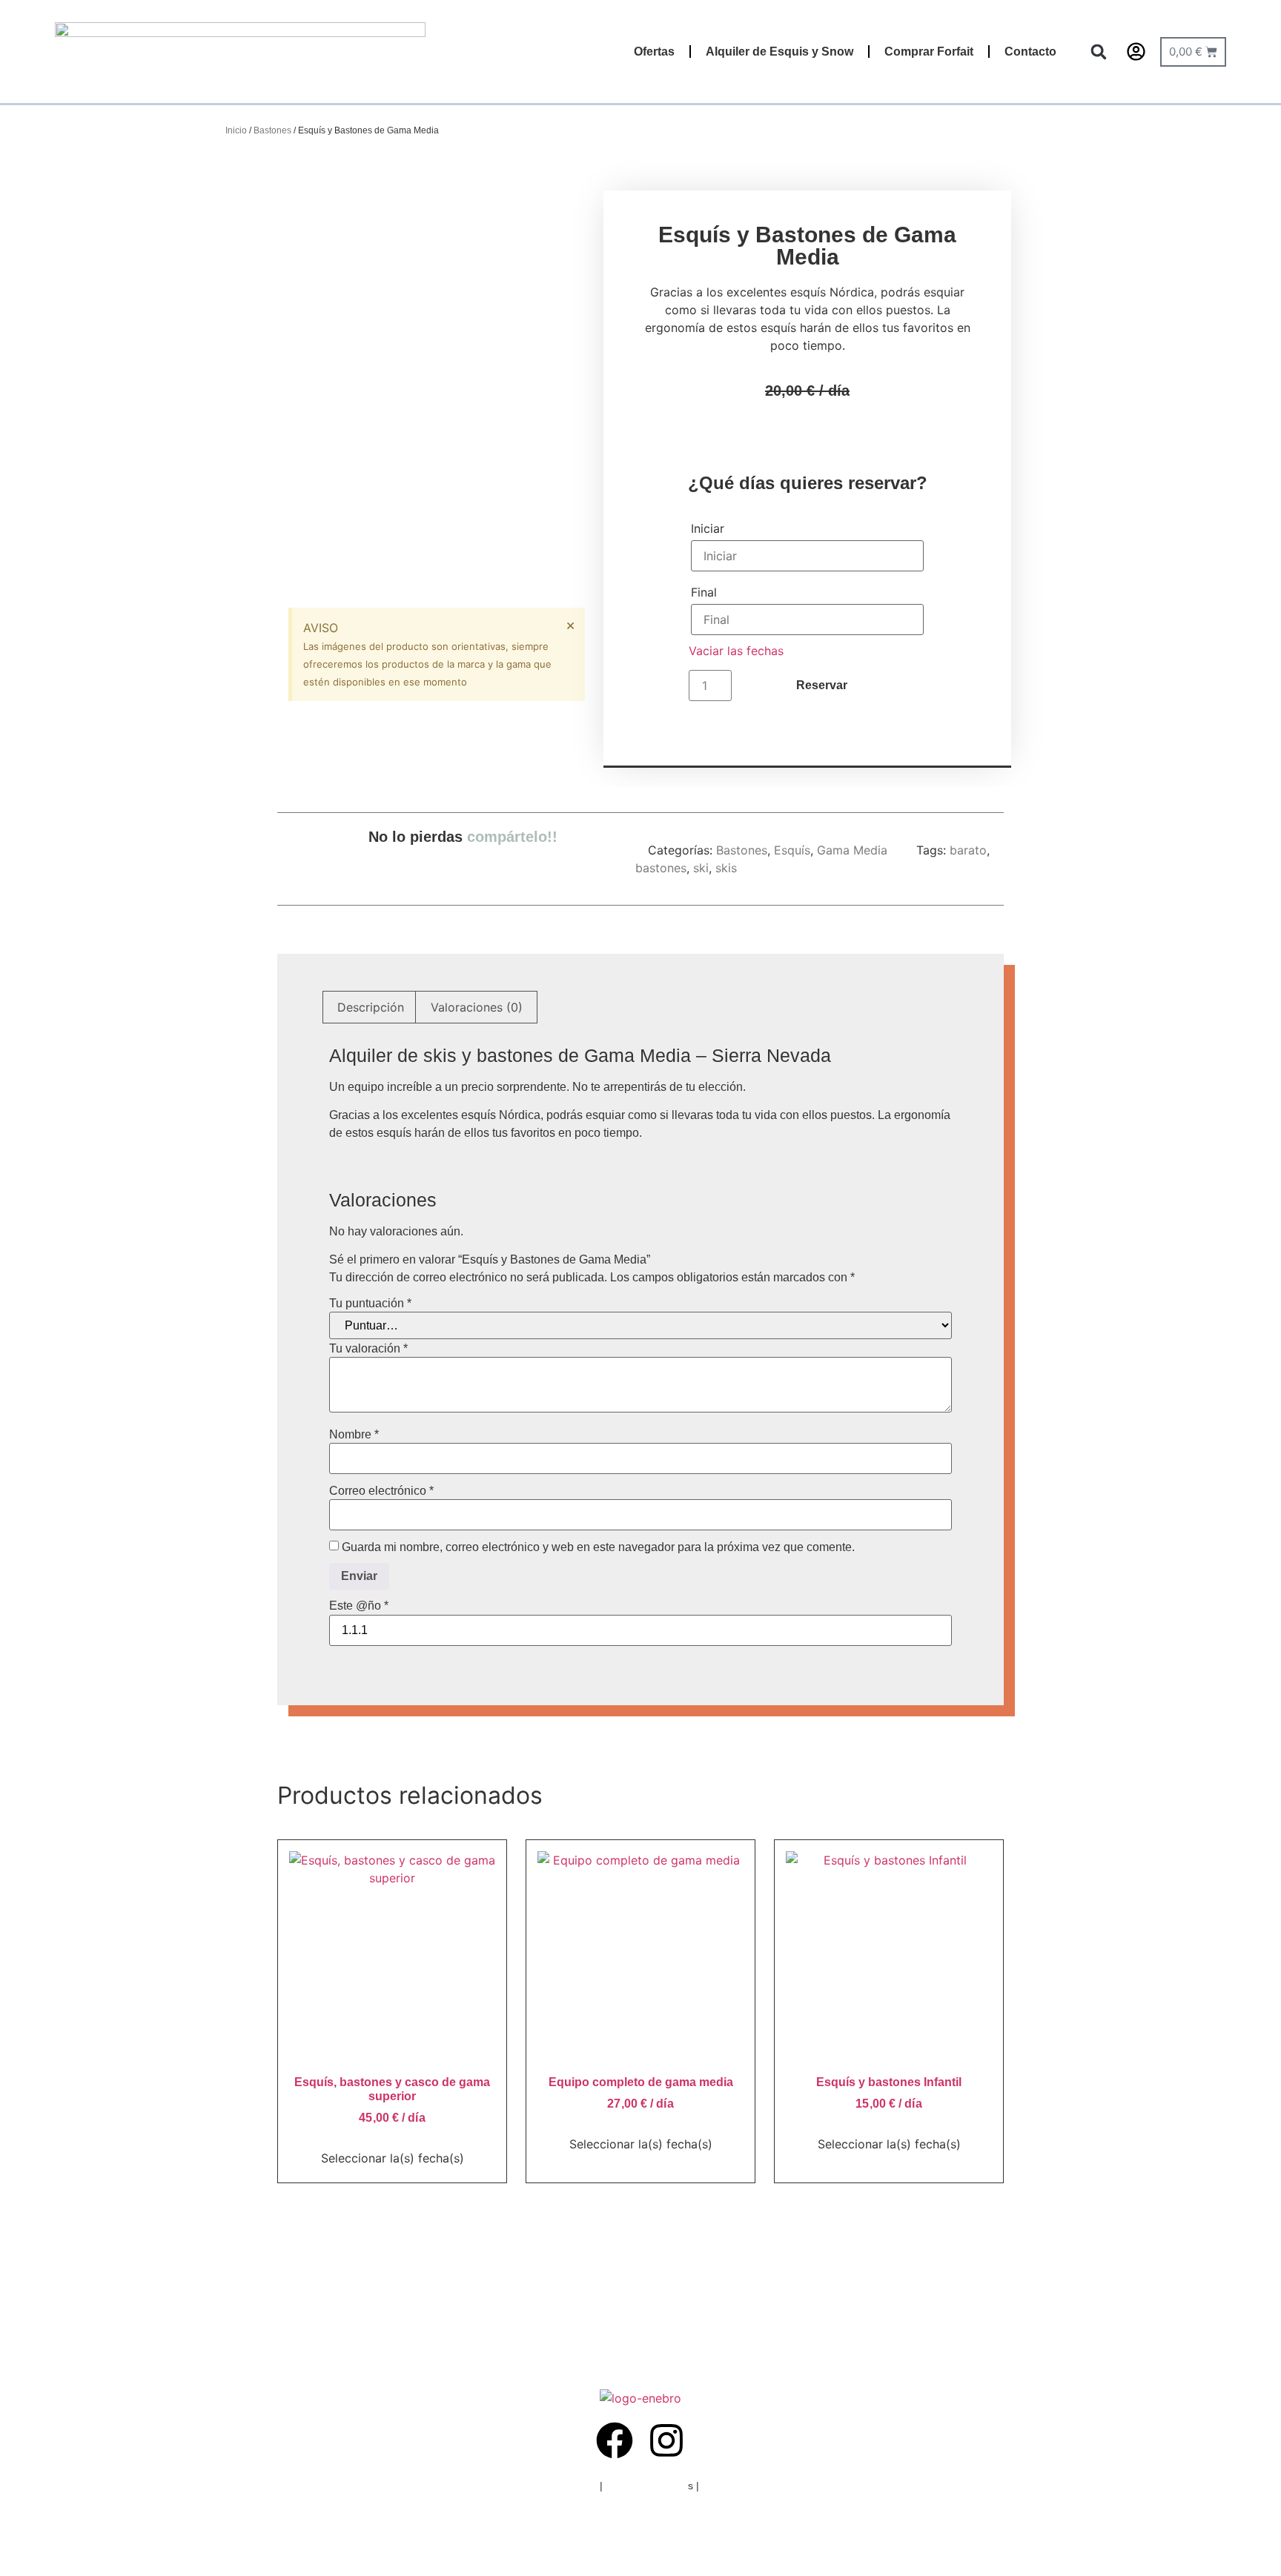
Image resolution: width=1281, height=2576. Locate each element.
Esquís (792, 850)
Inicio (236, 130)
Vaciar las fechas (736, 651)
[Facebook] (615, 2440)
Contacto (1030, 52)
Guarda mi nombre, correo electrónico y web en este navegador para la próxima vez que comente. (598, 1547)
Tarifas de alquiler (744, 2486)
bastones (661, 868)
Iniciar (708, 528)
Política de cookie (647, 2486)
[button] (1099, 52)
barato (968, 850)
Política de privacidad (547, 2486)
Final (704, 592)
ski (701, 868)
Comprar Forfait (929, 52)
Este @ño (359, 1606)
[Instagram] (666, 2440)
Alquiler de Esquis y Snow (779, 52)
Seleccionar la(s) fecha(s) (393, 2158)
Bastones (272, 130)
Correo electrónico (381, 1491)
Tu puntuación (370, 1304)
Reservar (822, 685)
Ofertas (654, 52)
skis (726, 868)
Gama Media (852, 850)
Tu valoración (368, 1349)
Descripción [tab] (371, 1007)
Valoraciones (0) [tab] (477, 1007)
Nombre (354, 1435)
